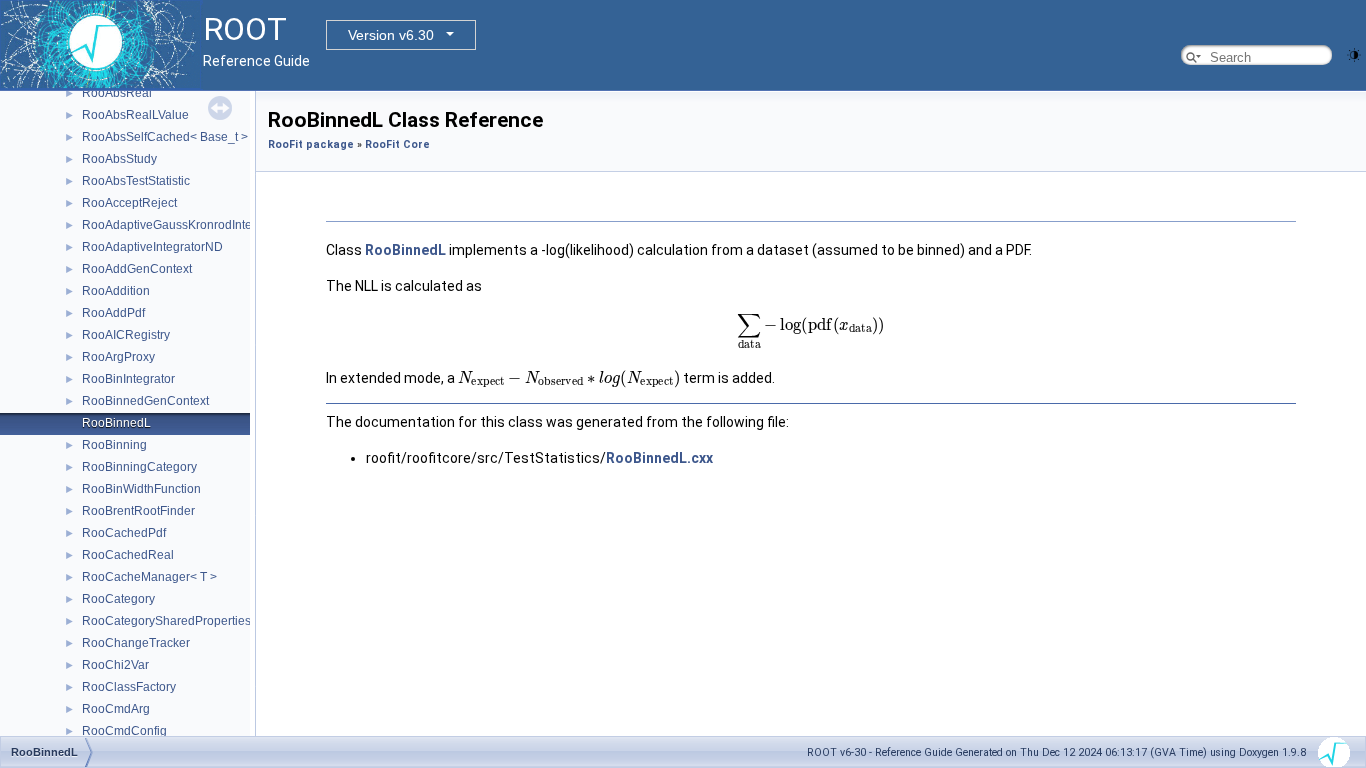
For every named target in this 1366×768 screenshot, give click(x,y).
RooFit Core (397, 144)
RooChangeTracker (136, 643)
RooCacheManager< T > (149, 577)
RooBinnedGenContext (145, 401)
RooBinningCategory (139, 467)
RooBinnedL (116, 423)
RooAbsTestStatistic (136, 181)
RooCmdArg (116, 709)
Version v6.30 (391, 35)
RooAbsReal (117, 93)
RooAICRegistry (126, 335)
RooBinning (114, 445)
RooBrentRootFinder (138, 511)
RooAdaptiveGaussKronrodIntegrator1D (191, 225)
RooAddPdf (113, 313)
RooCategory (118, 599)
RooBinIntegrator (128, 379)
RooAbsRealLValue (135, 115)
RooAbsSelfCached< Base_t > (165, 137)
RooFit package (311, 144)
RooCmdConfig (124, 731)
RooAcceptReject (129, 203)
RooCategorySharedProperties (166, 621)
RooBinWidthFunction (141, 489)
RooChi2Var (115, 665)
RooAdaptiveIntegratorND (152, 247)
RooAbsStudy (119, 159)
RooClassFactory (129, 687)
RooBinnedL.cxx (659, 458)
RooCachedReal (128, 555)
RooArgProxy (118, 357)
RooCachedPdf (124, 533)
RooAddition (116, 291)
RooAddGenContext (137, 269)
